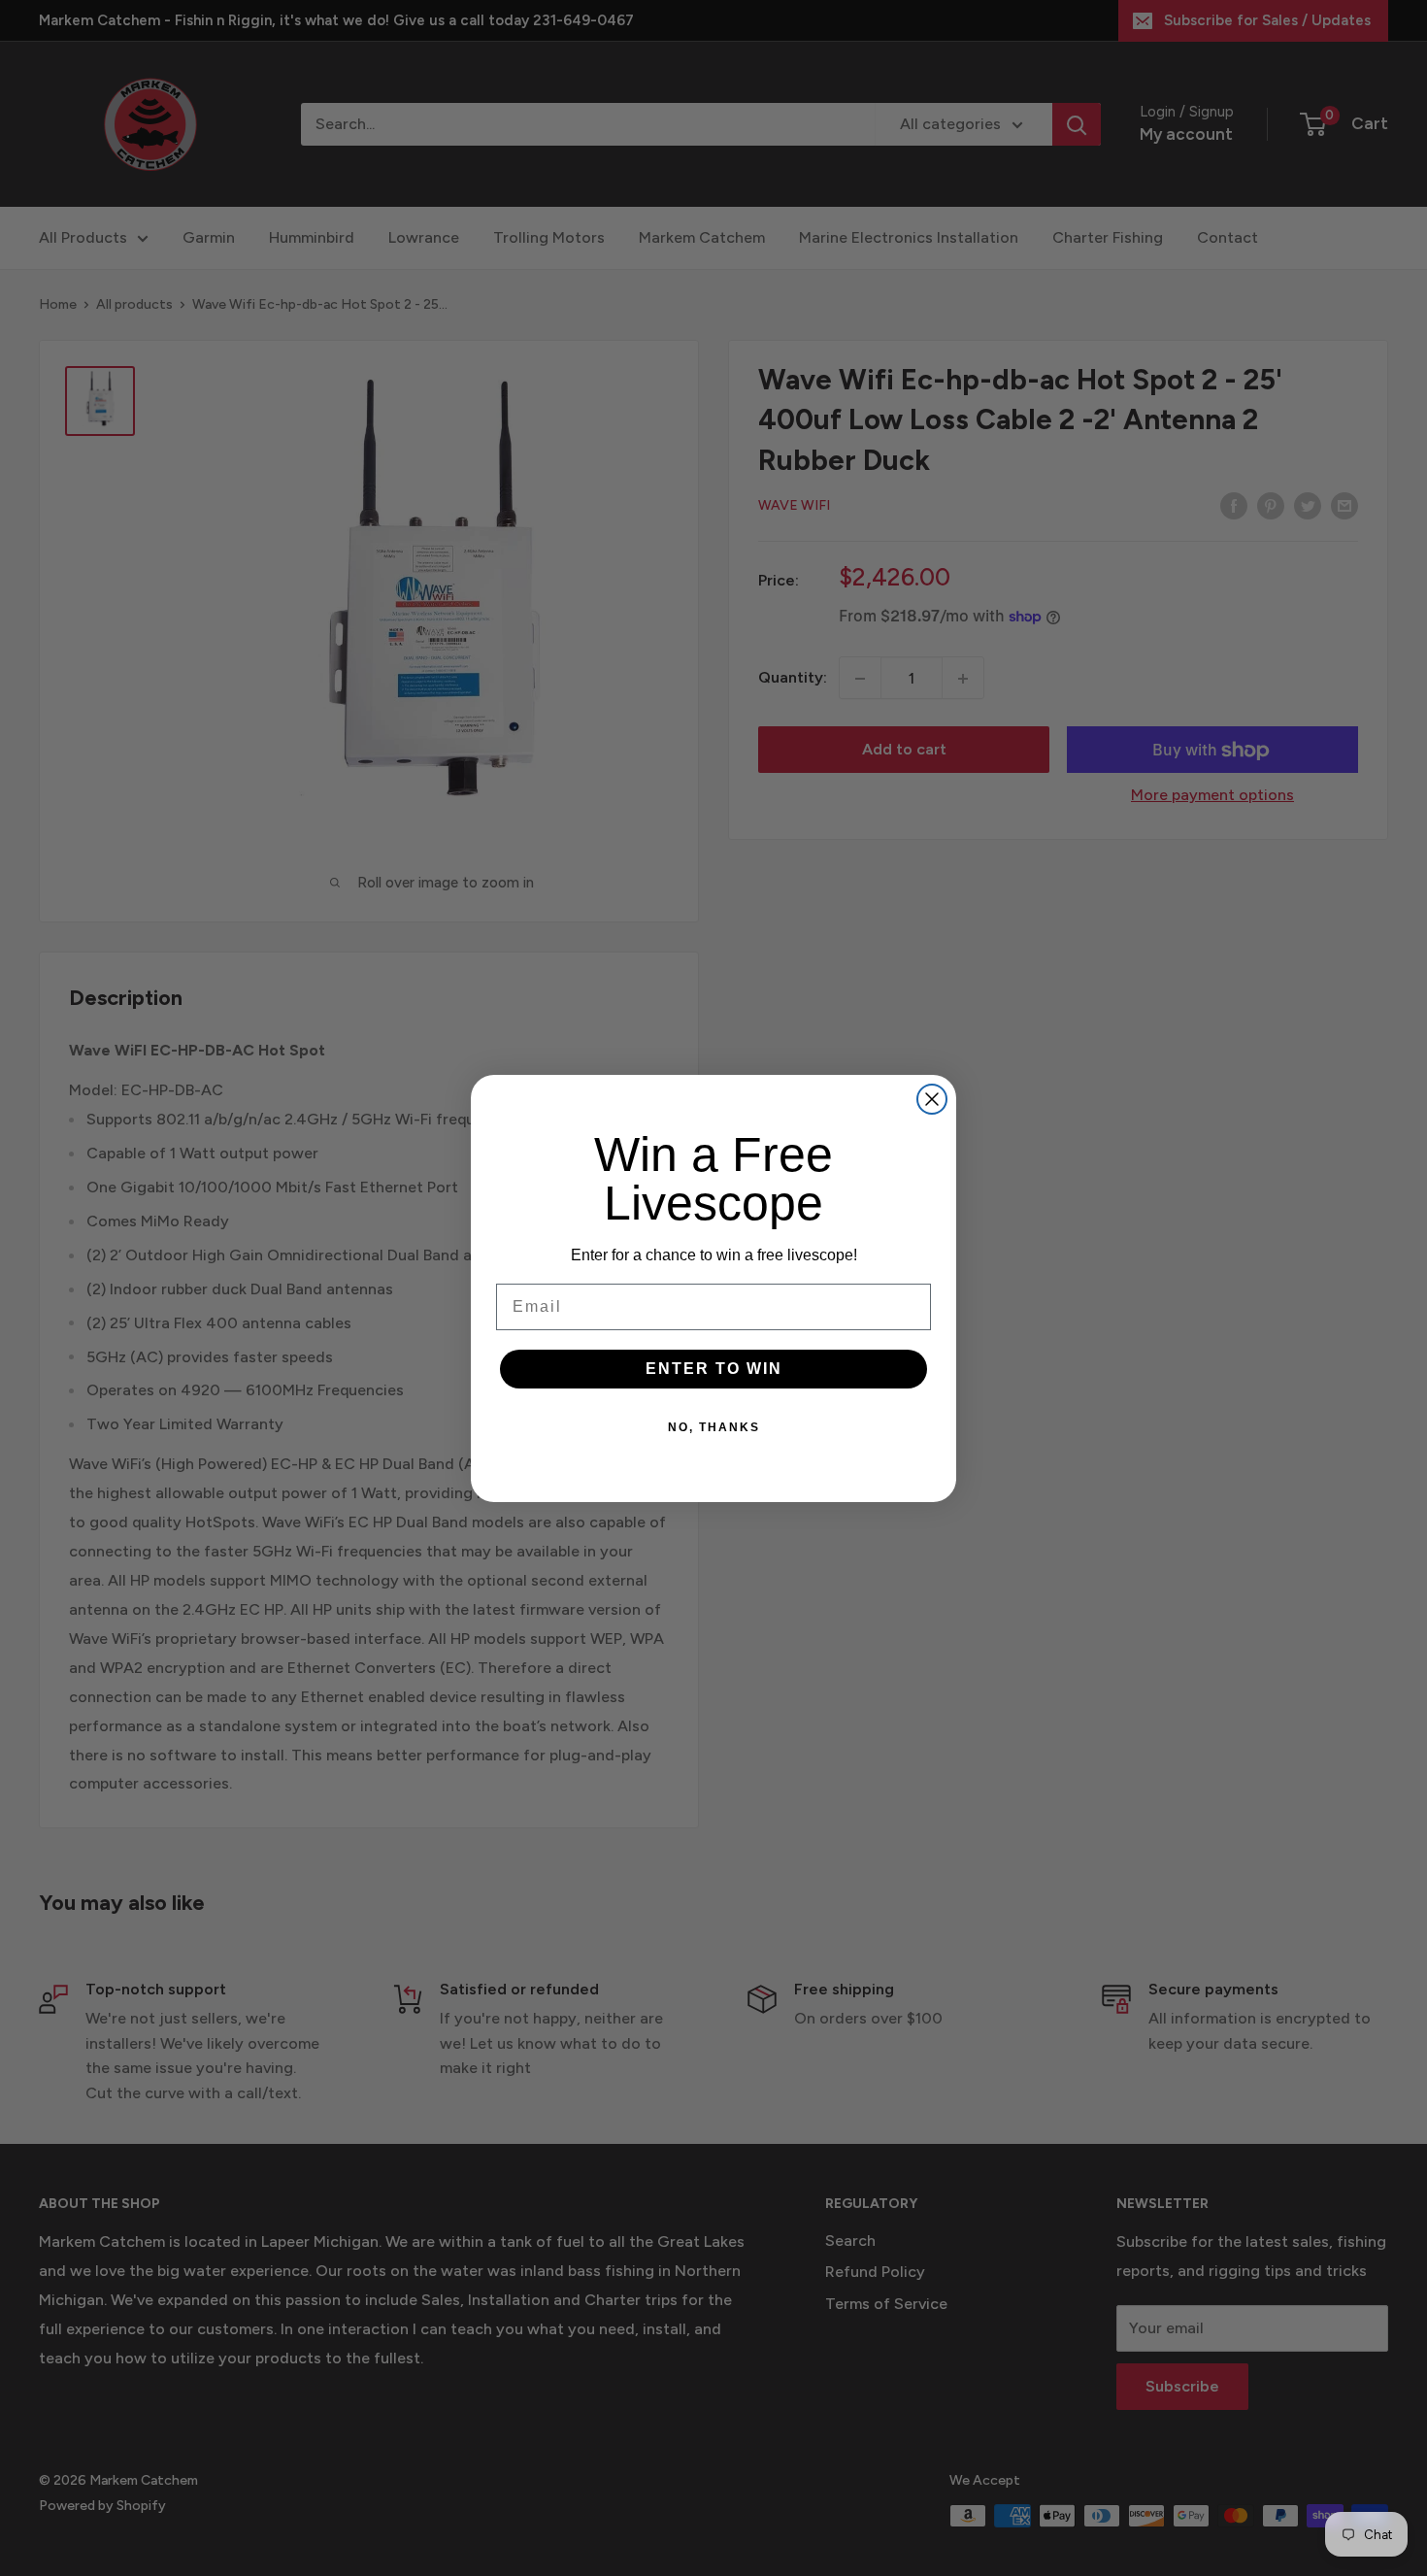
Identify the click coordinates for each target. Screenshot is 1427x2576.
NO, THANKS (714, 1427)
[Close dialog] (932, 1099)
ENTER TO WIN (714, 1369)
